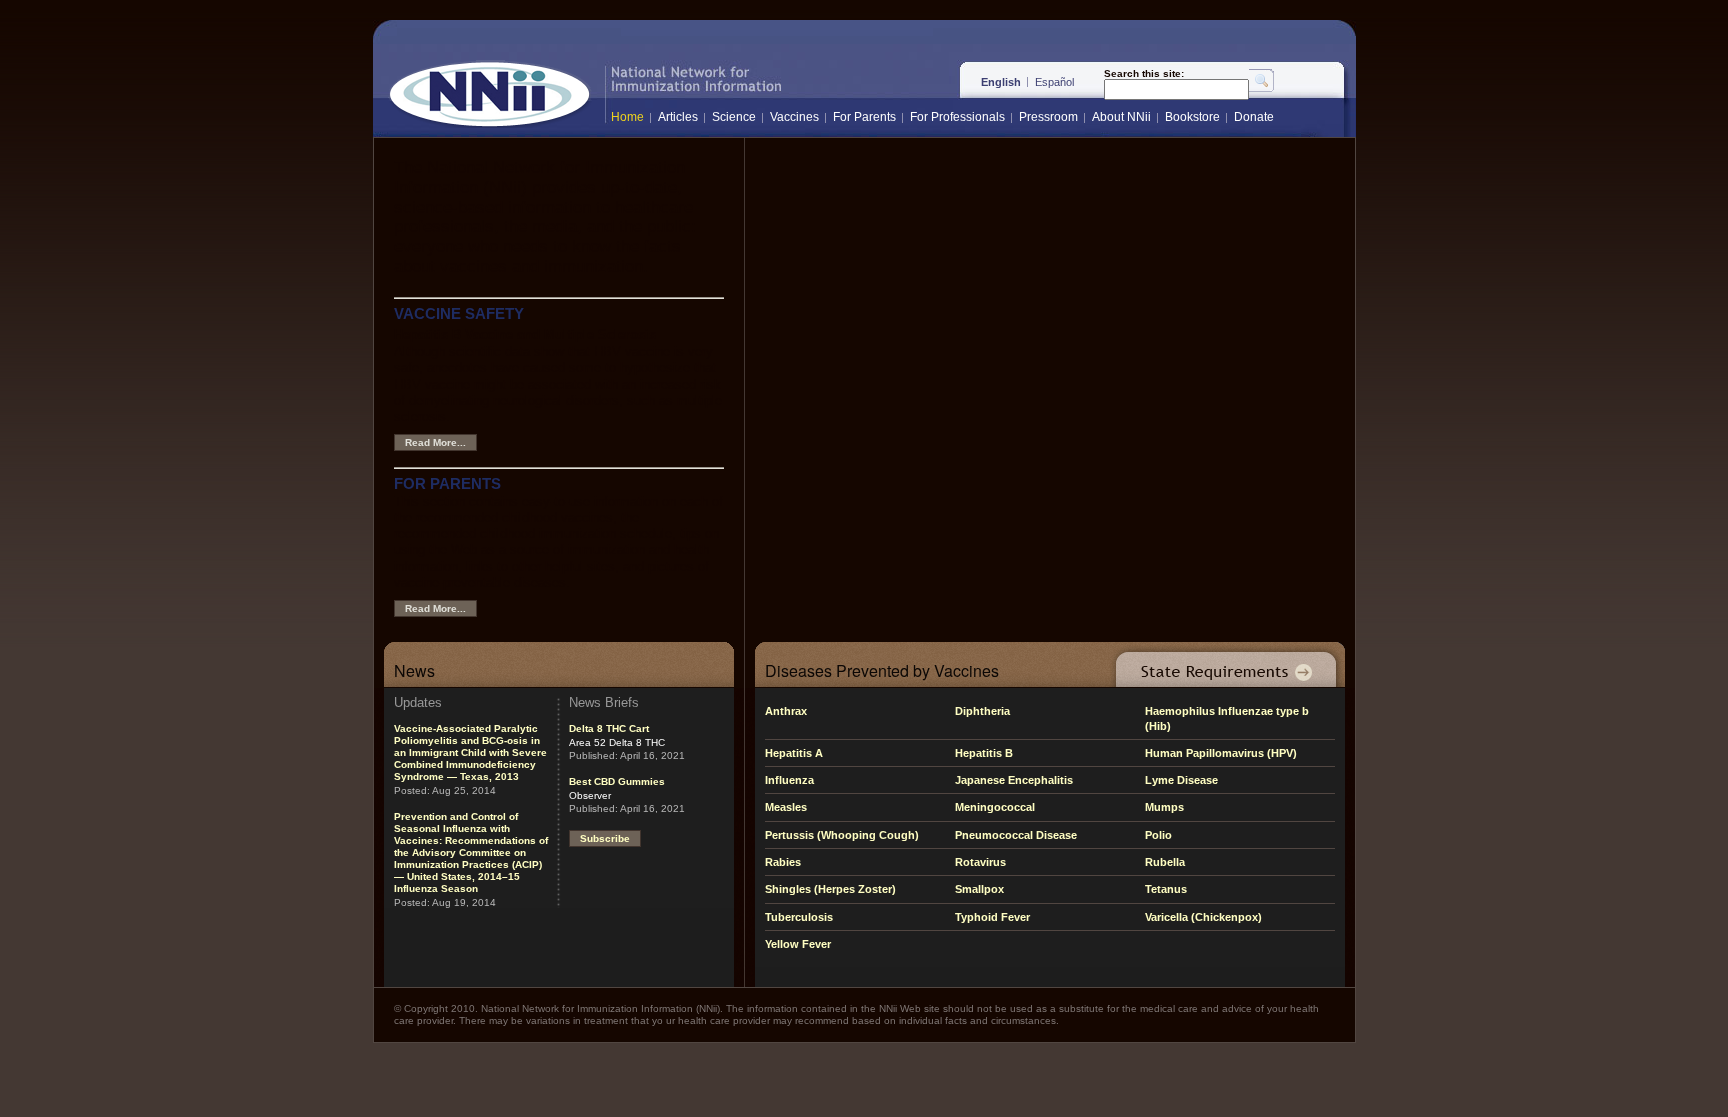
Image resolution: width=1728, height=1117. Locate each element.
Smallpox (979, 889)
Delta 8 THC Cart (609, 728)
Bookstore (1192, 117)
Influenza (789, 780)
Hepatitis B (984, 753)
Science (734, 117)
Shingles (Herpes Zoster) (830, 889)
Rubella (1165, 862)
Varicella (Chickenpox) (1203, 917)
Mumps (1164, 807)
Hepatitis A (794, 753)
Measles (786, 807)
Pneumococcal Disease (1016, 835)
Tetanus (1166, 889)
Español (1054, 82)
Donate (1254, 117)
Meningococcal (995, 807)
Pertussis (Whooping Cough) (842, 835)
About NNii (1121, 117)
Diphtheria (982, 711)
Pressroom (1048, 117)
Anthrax (786, 711)
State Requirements (1222, 664)
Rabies (783, 862)
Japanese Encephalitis (1014, 780)
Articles (678, 117)
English (1001, 82)
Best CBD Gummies (617, 781)
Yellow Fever (798, 944)
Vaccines (794, 117)
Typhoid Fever (992, 917)
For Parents (864, 117)
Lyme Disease (1181, 780)
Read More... (435, 442)
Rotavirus (980, 862)
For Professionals (957, 117)
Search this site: (1144, 74)
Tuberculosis (799, 917)
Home (627, 117)
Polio (1158, 835)
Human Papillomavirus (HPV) (1221, 753)
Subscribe (605, 838)
